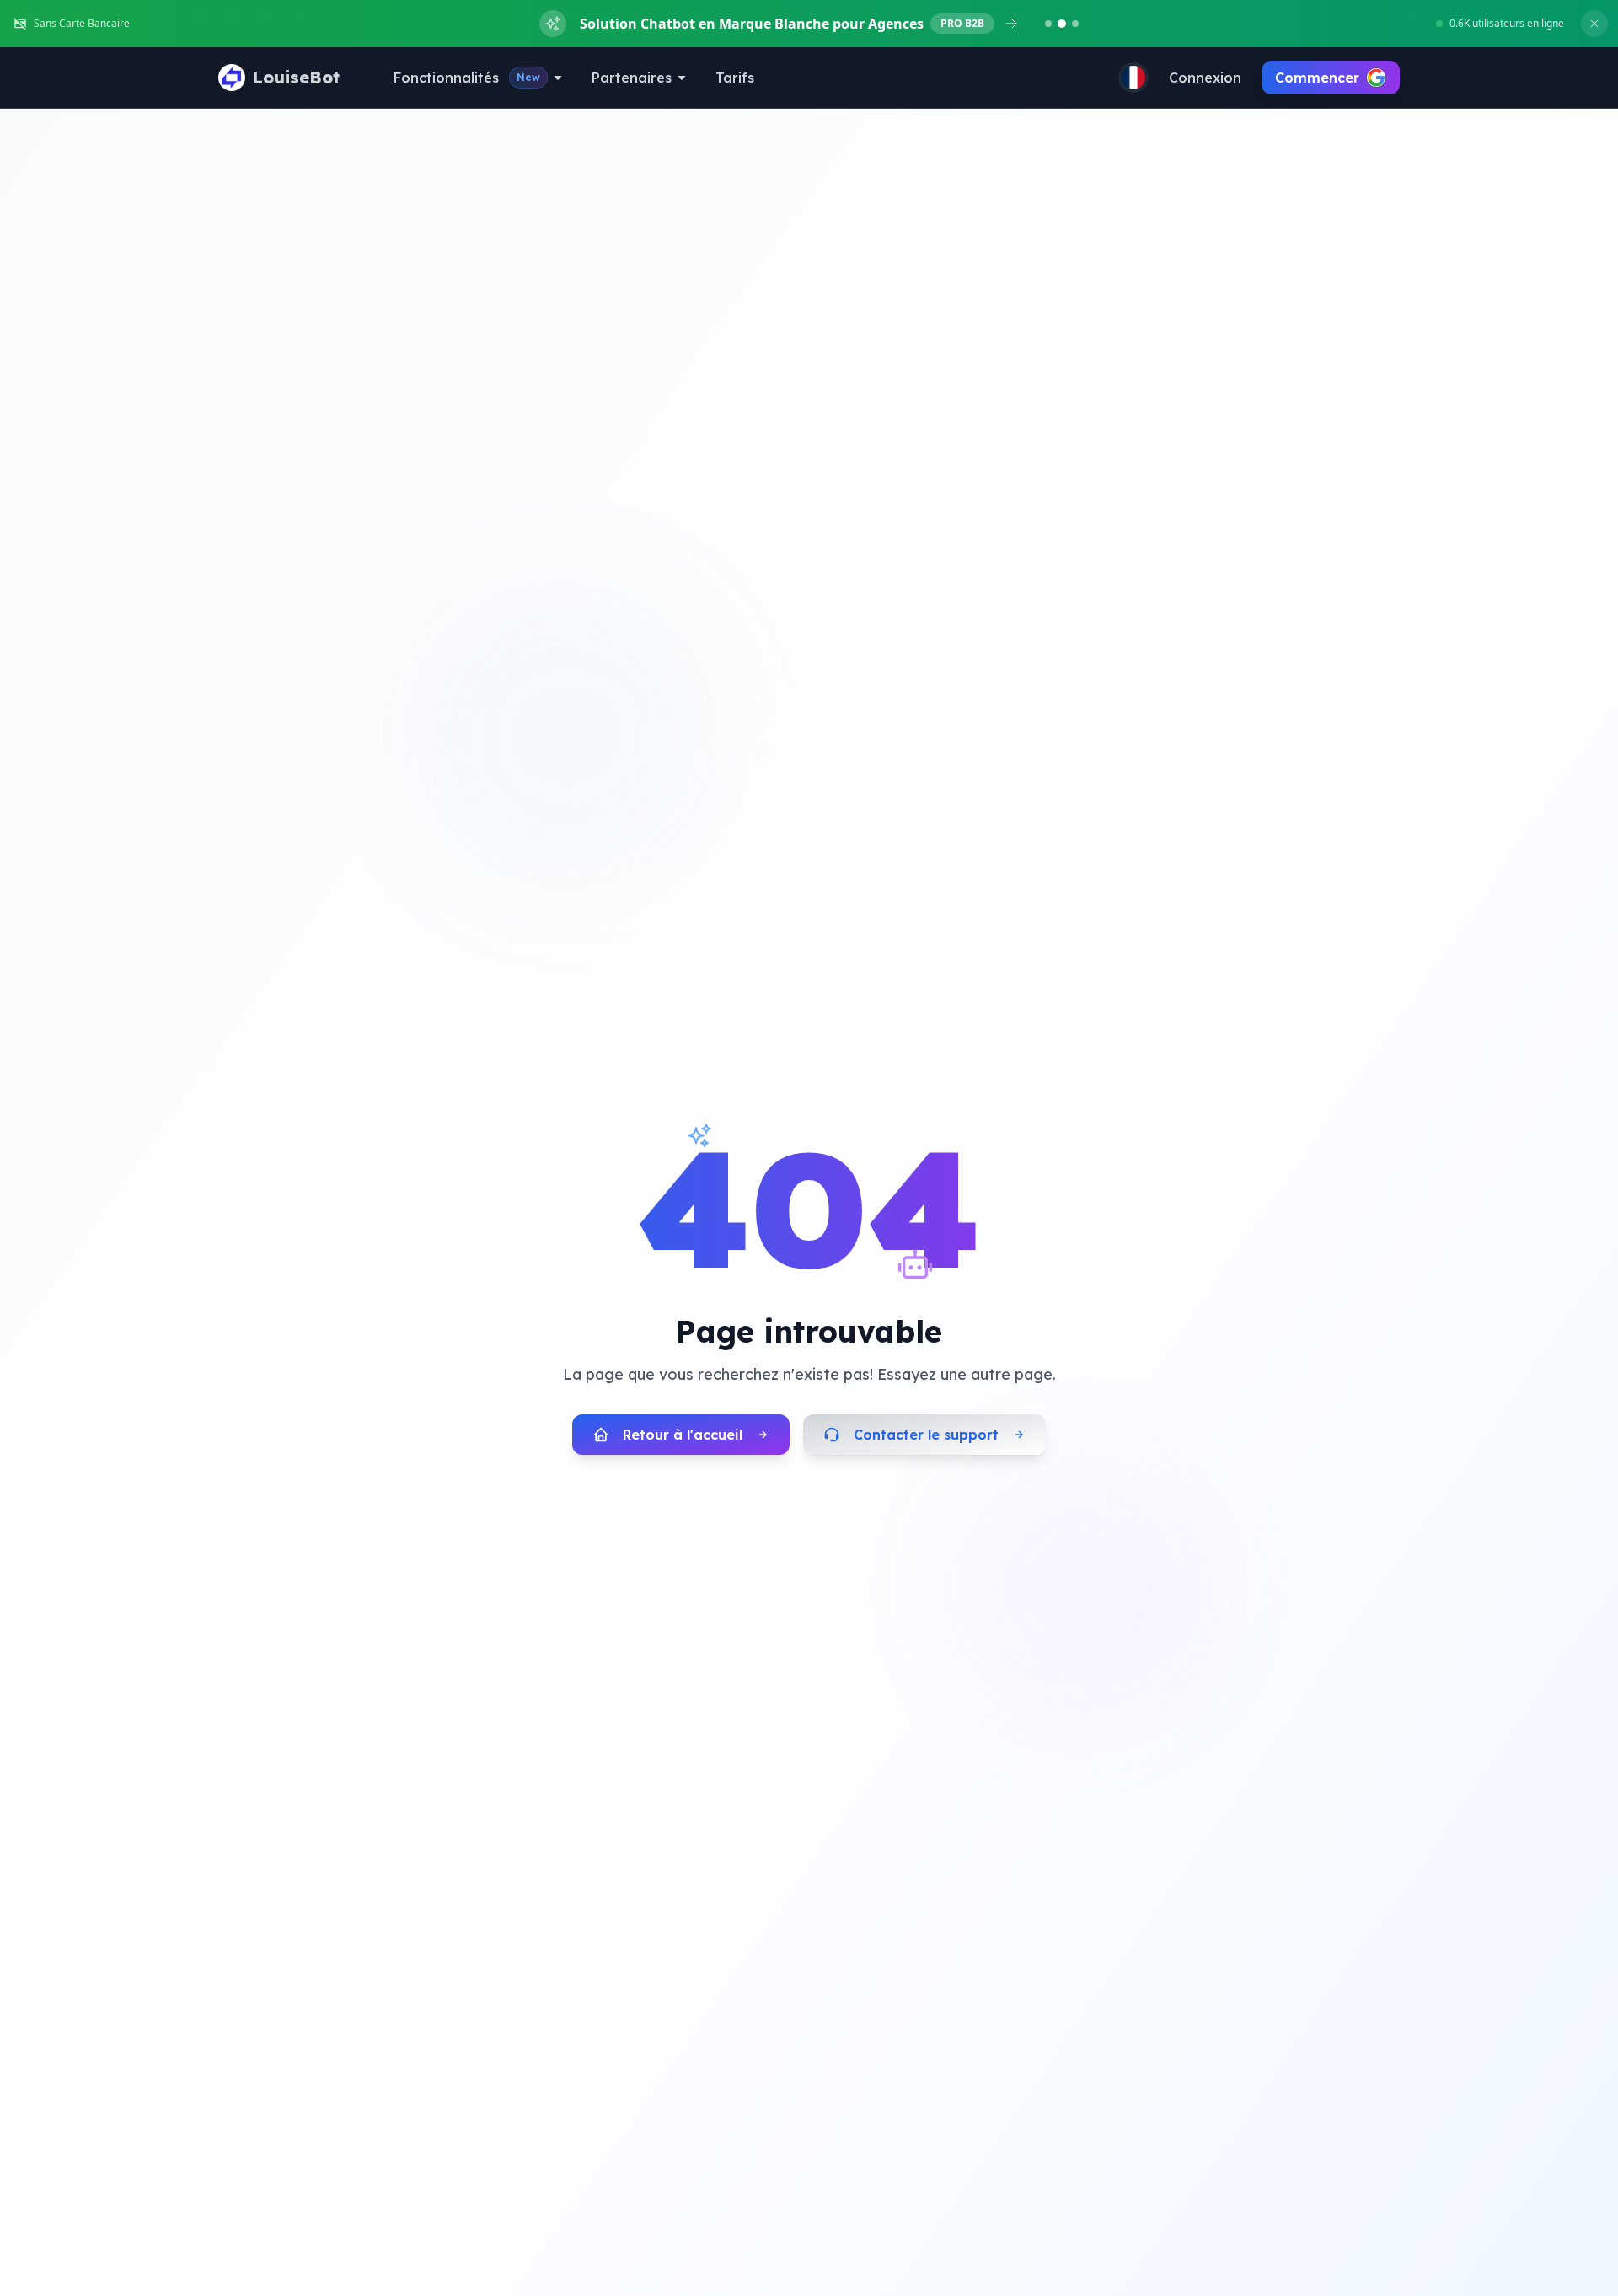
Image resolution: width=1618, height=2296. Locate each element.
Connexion (1205, 78)
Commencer (1317, 78)
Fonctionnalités (467, 78)
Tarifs (735, 78)
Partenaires (632, 78)
